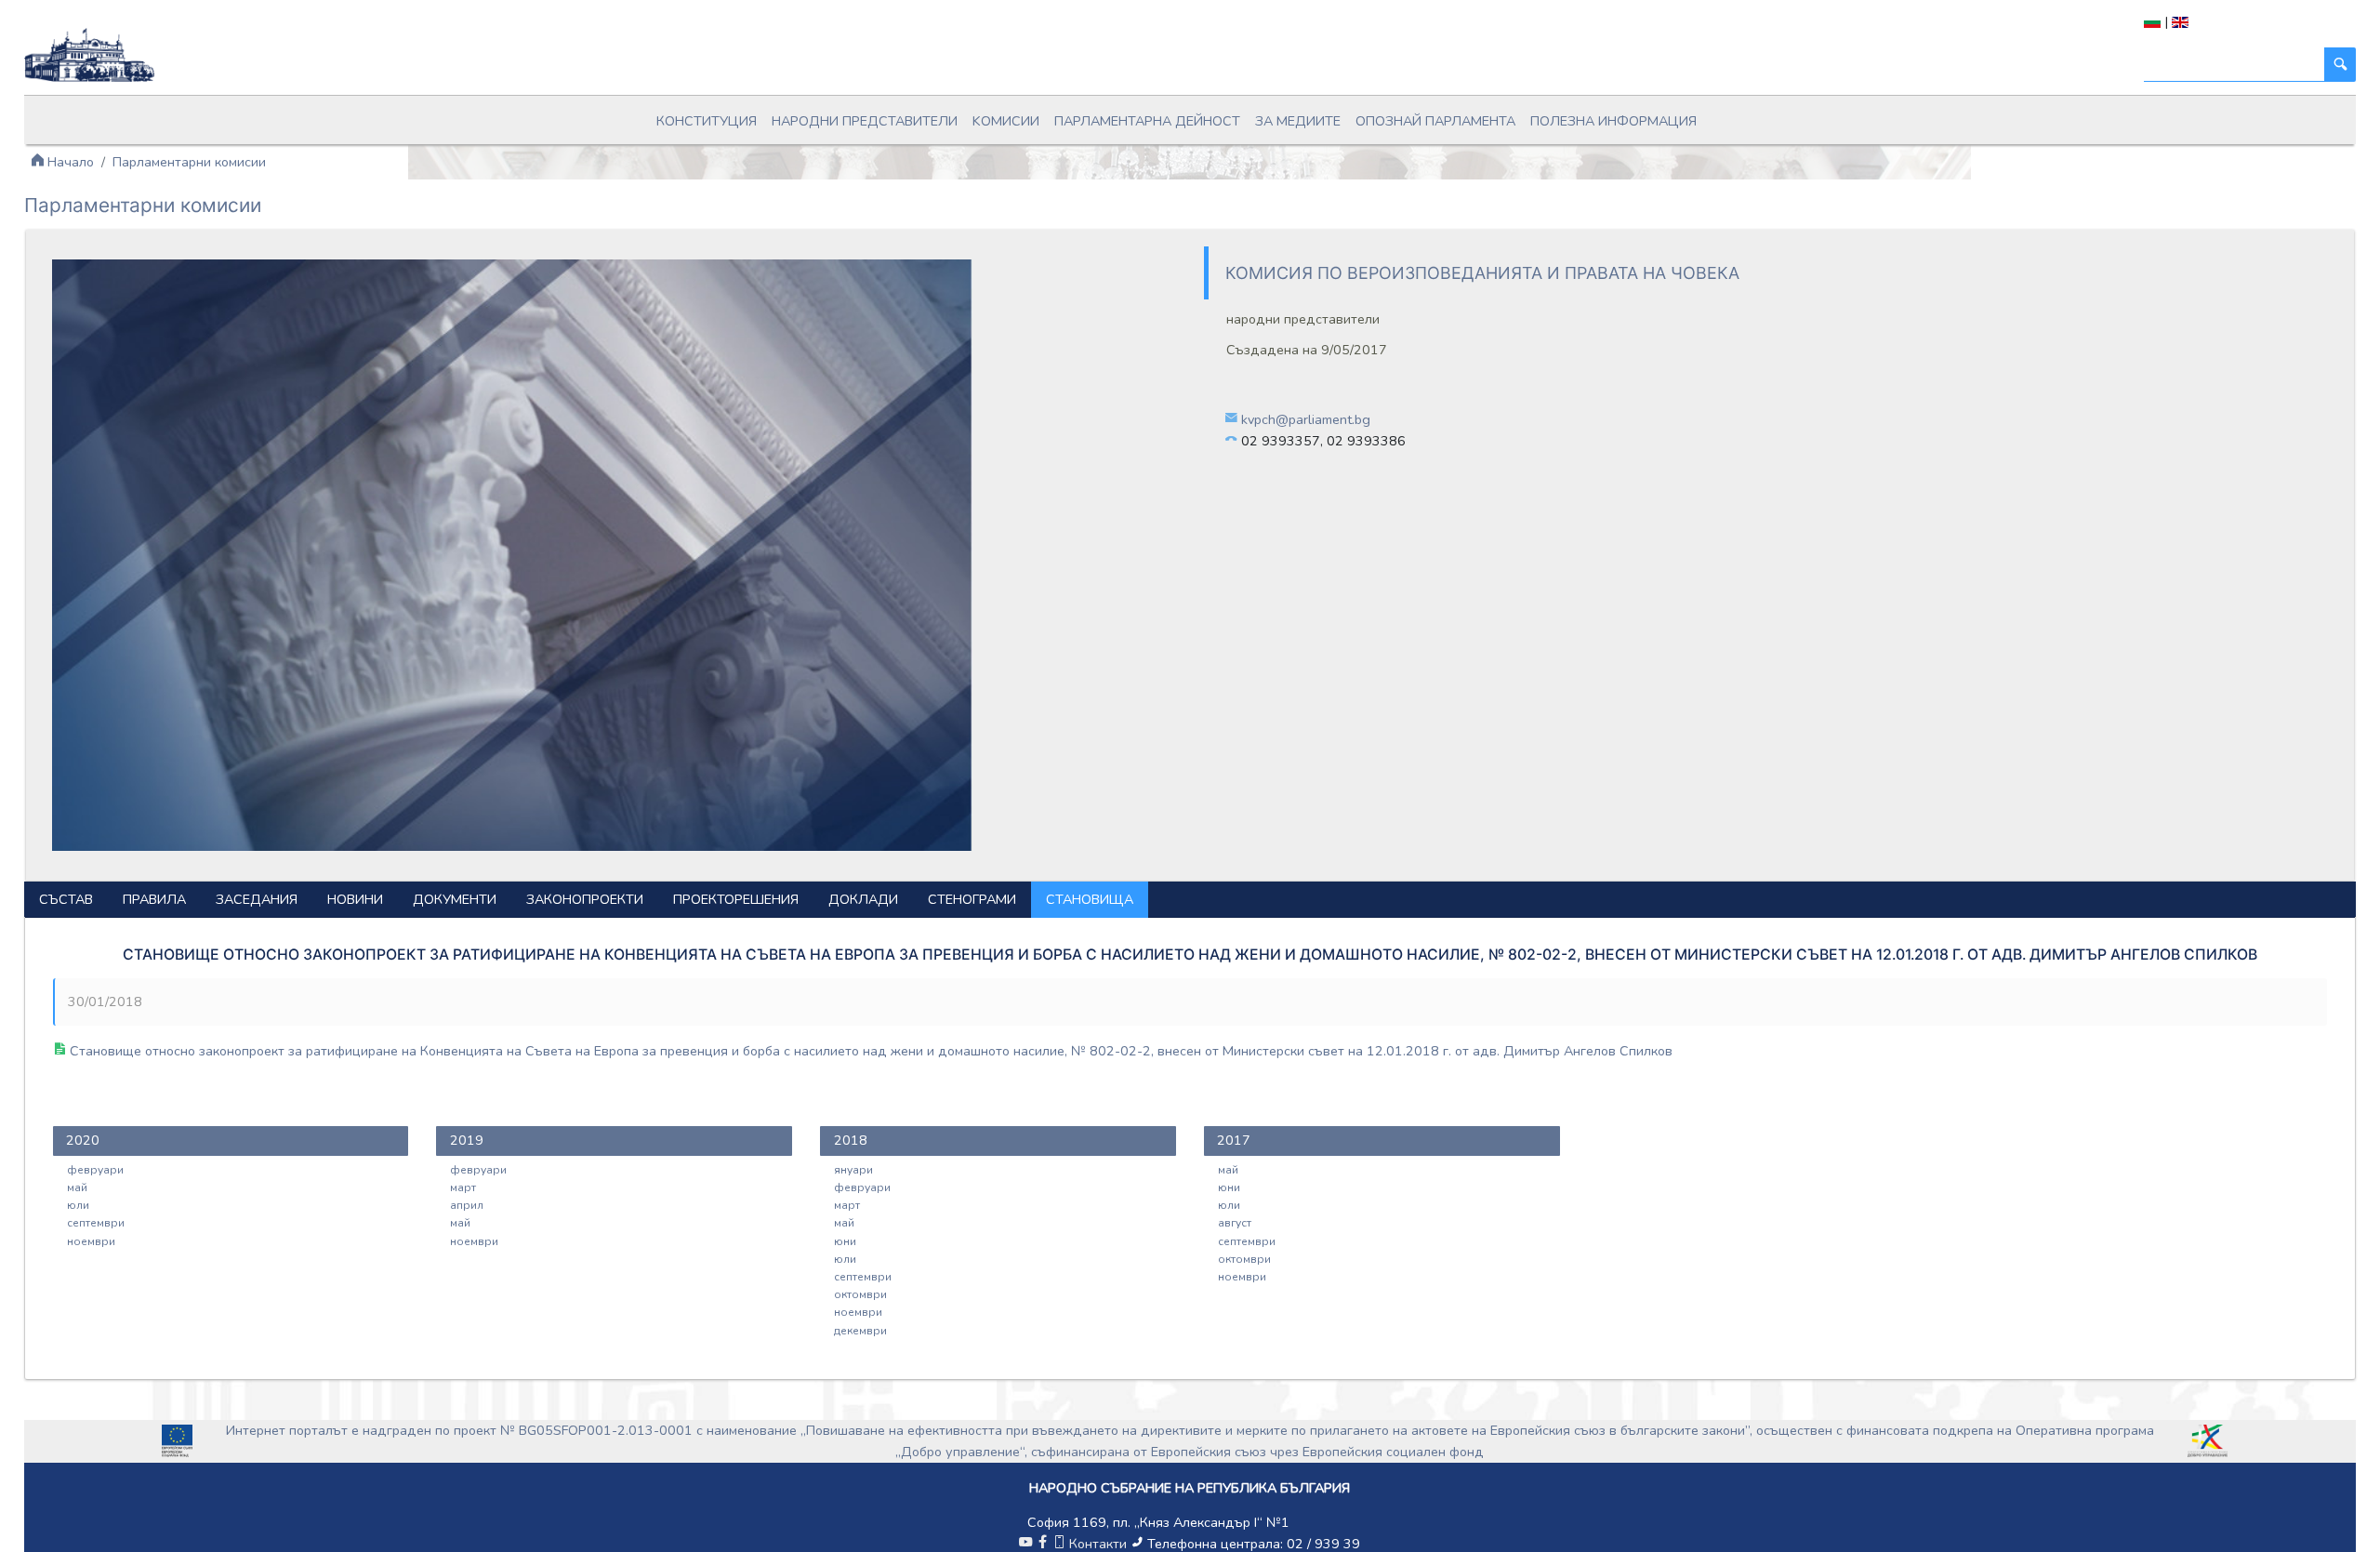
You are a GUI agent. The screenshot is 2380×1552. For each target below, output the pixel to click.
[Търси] (2340, 65)
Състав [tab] (66, 899)
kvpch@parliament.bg (1306, 419)
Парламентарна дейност (1147, 121)
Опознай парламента (1435, 121)
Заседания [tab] (257, 899)
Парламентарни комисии (189, 162)
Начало (69, 162)
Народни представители (865, 121)
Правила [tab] (154, 899)
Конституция (707, 121)
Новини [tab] (355, 899)
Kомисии (1006, 121)
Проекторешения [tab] (736, 899)
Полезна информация (1613, 121)
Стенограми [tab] (972, 899)
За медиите (1298, 121)
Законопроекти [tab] (585, 899)
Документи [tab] (455, 899)
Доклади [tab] (863, 899)
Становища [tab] (1090, 899)
